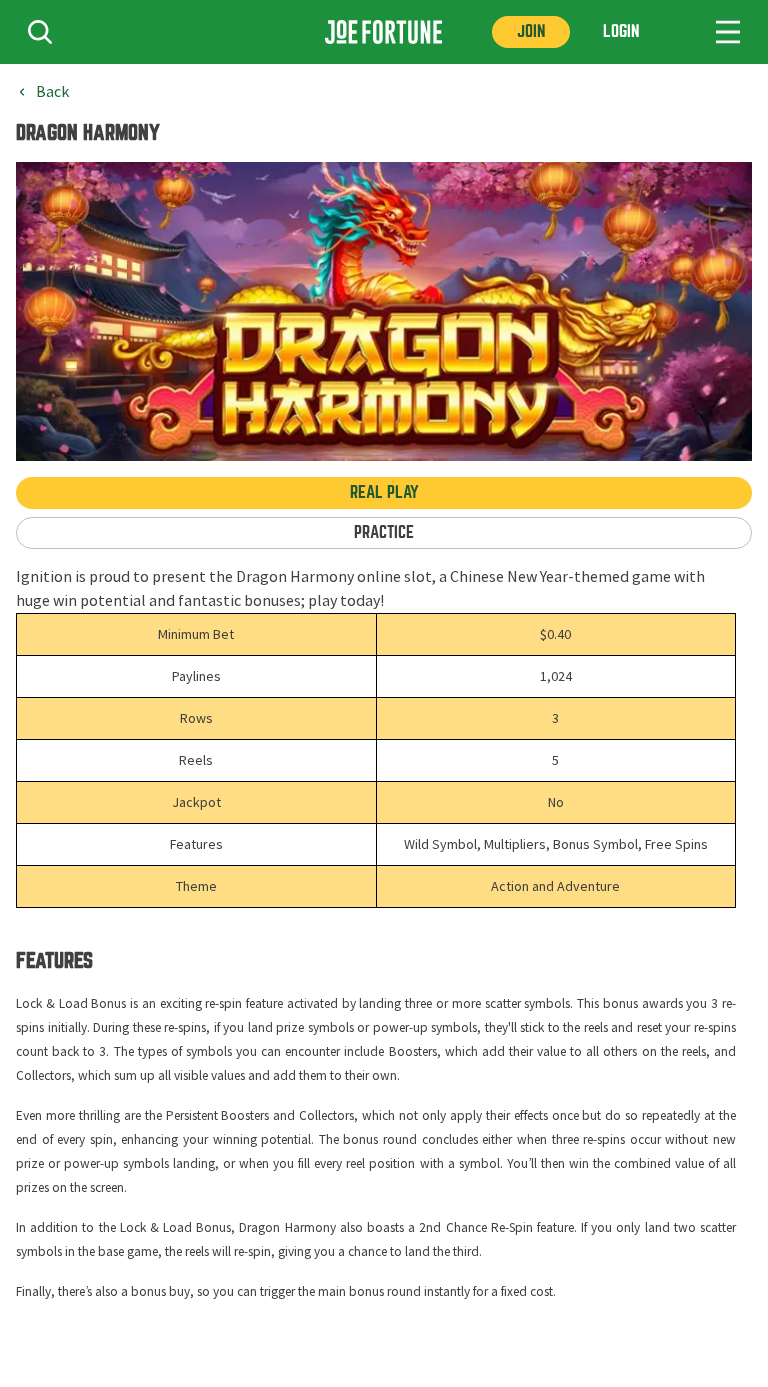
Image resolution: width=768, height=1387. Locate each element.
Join (531, 31)
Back (52, 92)
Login (621, 31)
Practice (384, 532)
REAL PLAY (384, 492)
